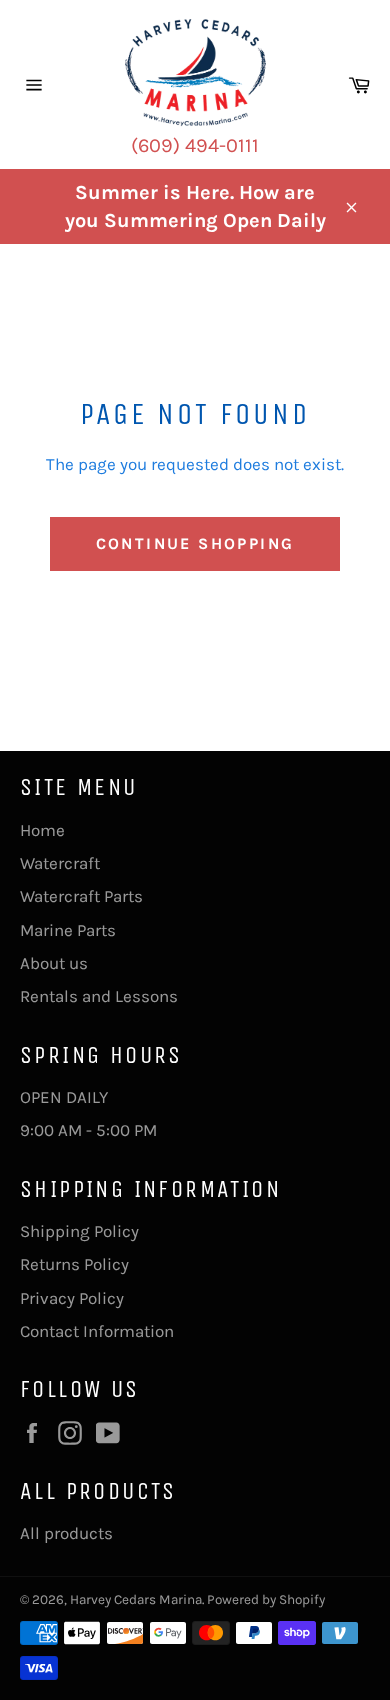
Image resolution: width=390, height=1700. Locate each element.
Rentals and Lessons (99, 996)
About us (54, 963)
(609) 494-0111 (195, 145)
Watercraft (60, 863)
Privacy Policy (72, 1298)
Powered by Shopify (266, 1599)
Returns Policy (74, 1264)
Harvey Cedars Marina (136, 1599)
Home (42, 830)
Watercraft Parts (81, 896)
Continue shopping (195, 543)
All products (66, 1533)
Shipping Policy (79, 1231)
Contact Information (97, 1331)
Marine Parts (68, 930)
